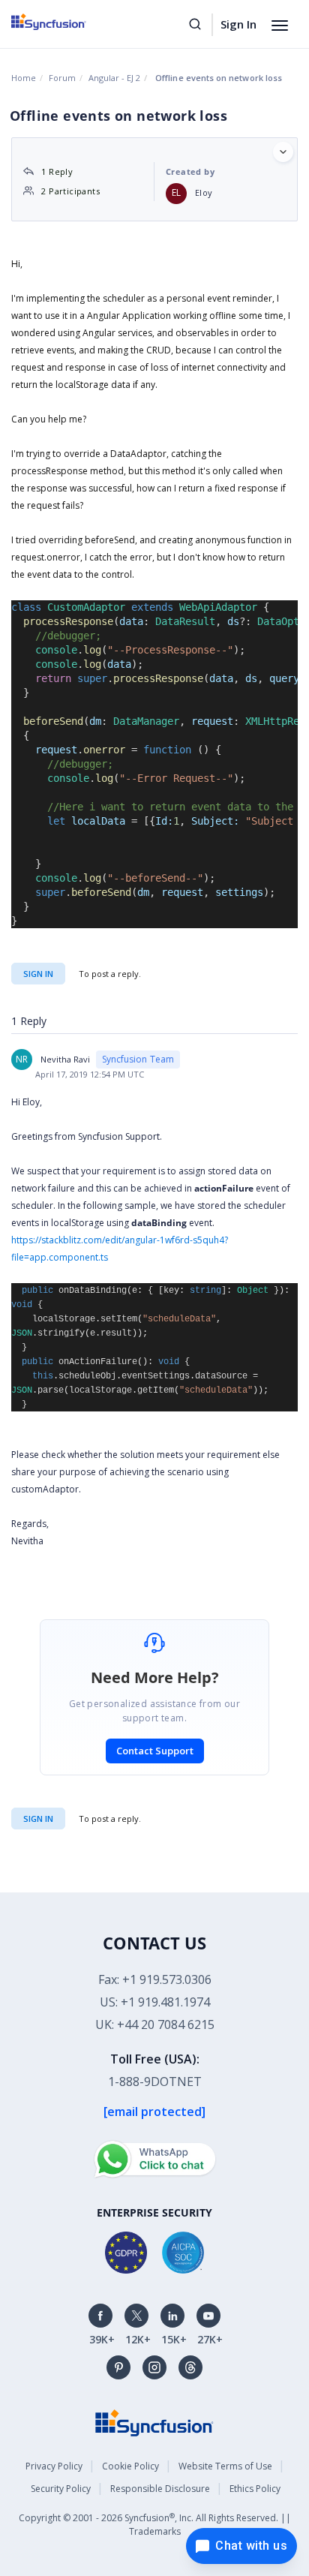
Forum (62, 78)
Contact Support (155, 1751)
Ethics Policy (255, 2489)
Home (24, 78)
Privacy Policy (54, 2466)
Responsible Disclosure (160, 2489)
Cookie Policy (130, 2466)
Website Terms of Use (225, 2466)
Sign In (238, 24)
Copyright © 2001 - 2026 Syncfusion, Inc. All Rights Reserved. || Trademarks (155, 2525)
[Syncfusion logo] (66, 22)
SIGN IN (38, 1819)
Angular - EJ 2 (114, 78)
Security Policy (61, 2489)
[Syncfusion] (154, 2422)
